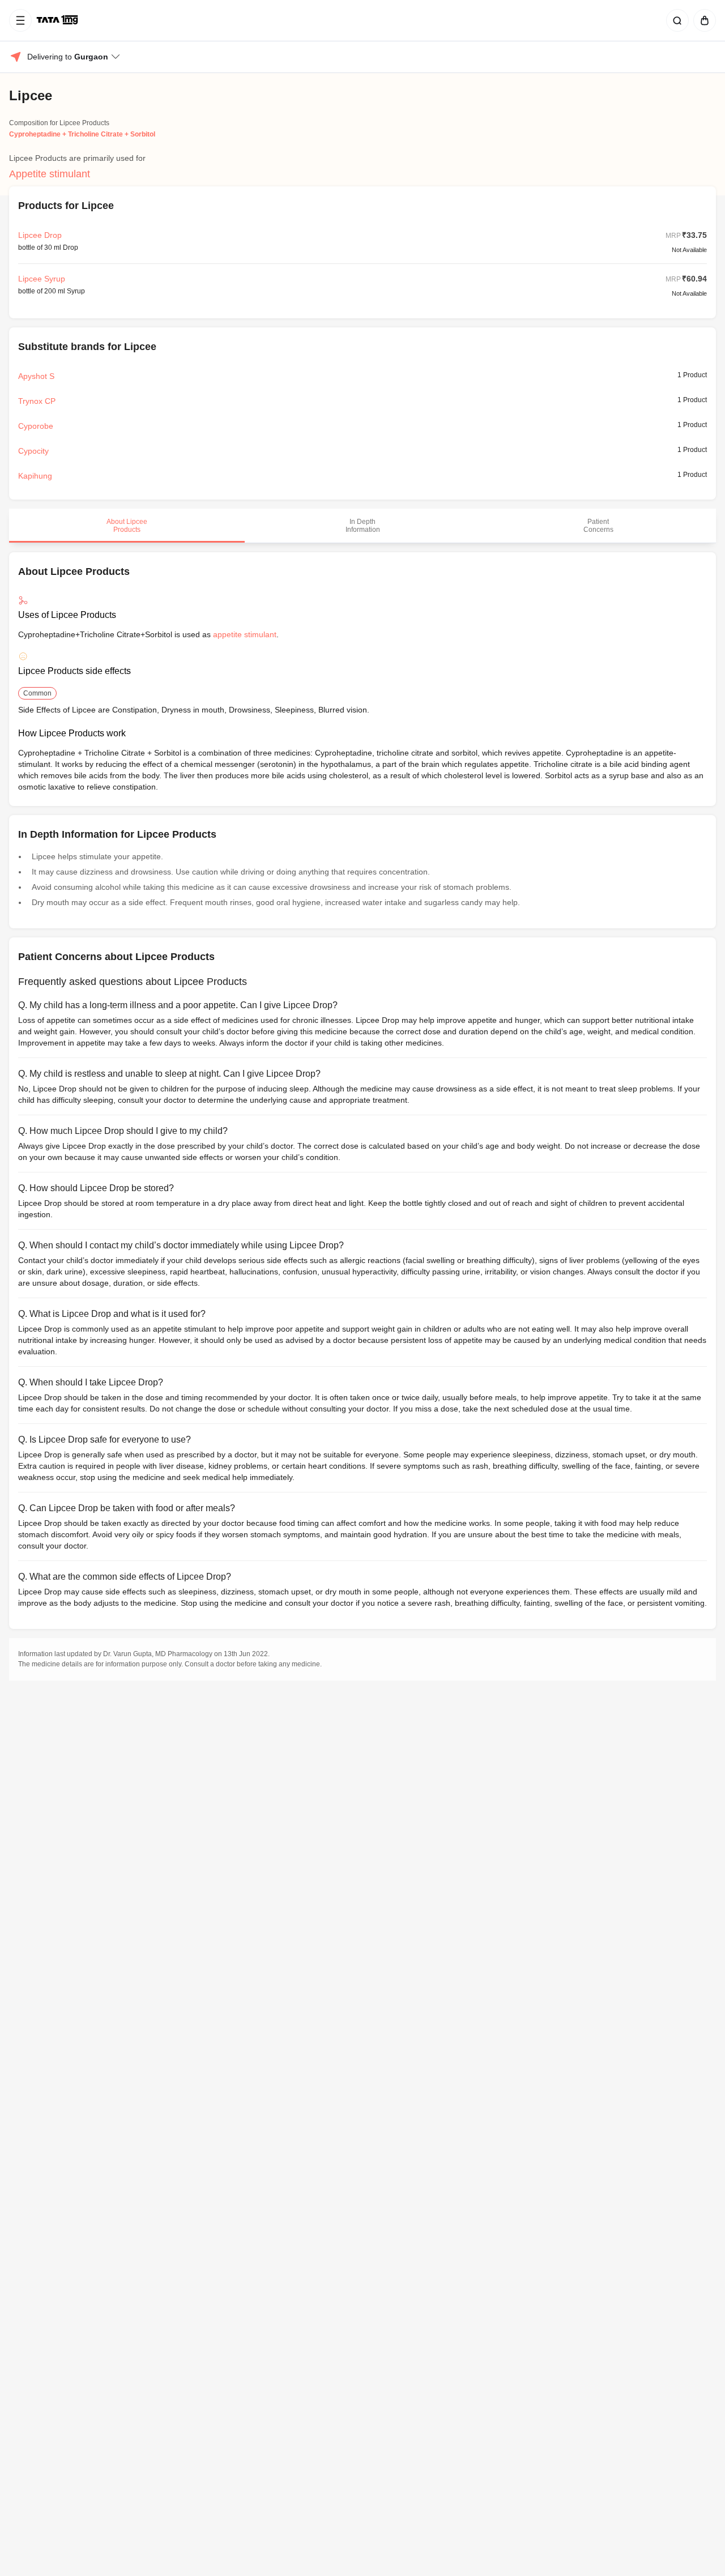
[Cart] (702, 20)
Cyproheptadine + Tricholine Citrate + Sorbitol (82, 134)
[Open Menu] (20, 20)
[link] (58, 20)
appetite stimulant (245, 634)
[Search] (675, 20)
